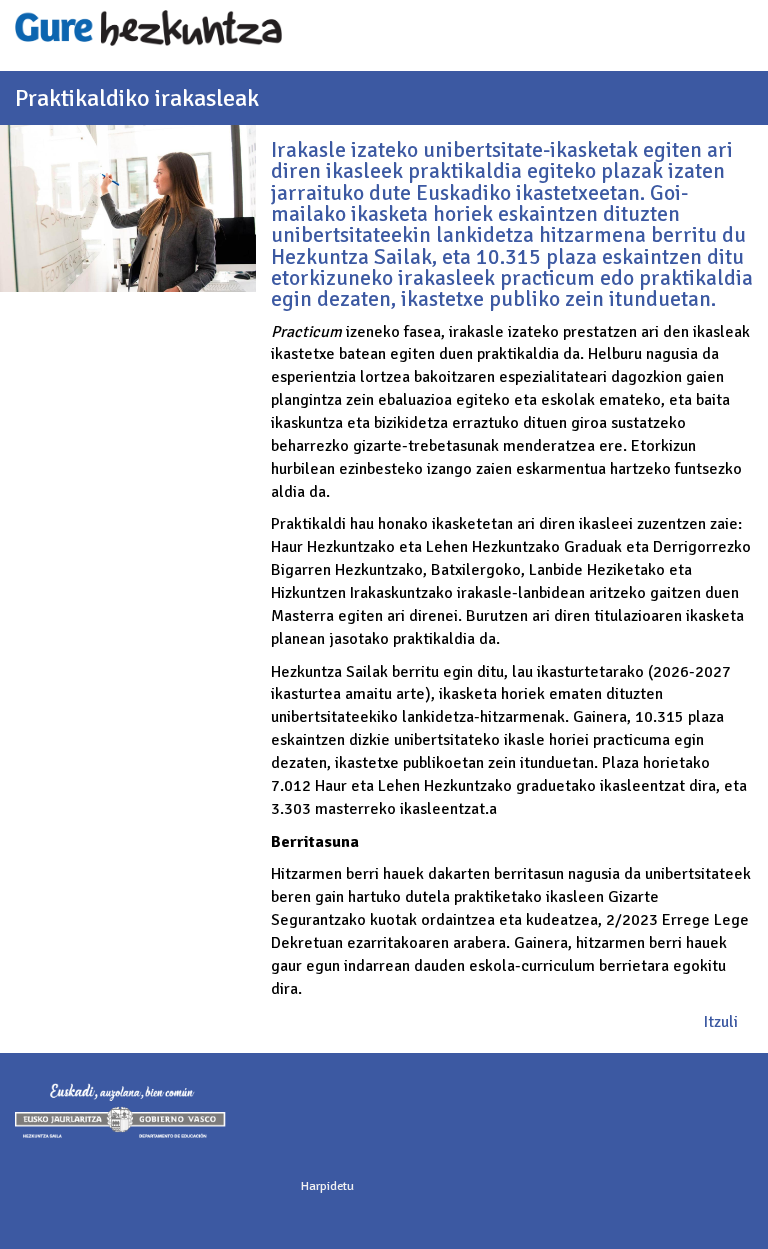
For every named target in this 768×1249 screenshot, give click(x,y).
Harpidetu (327, 1186)
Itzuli (721, 1022)
